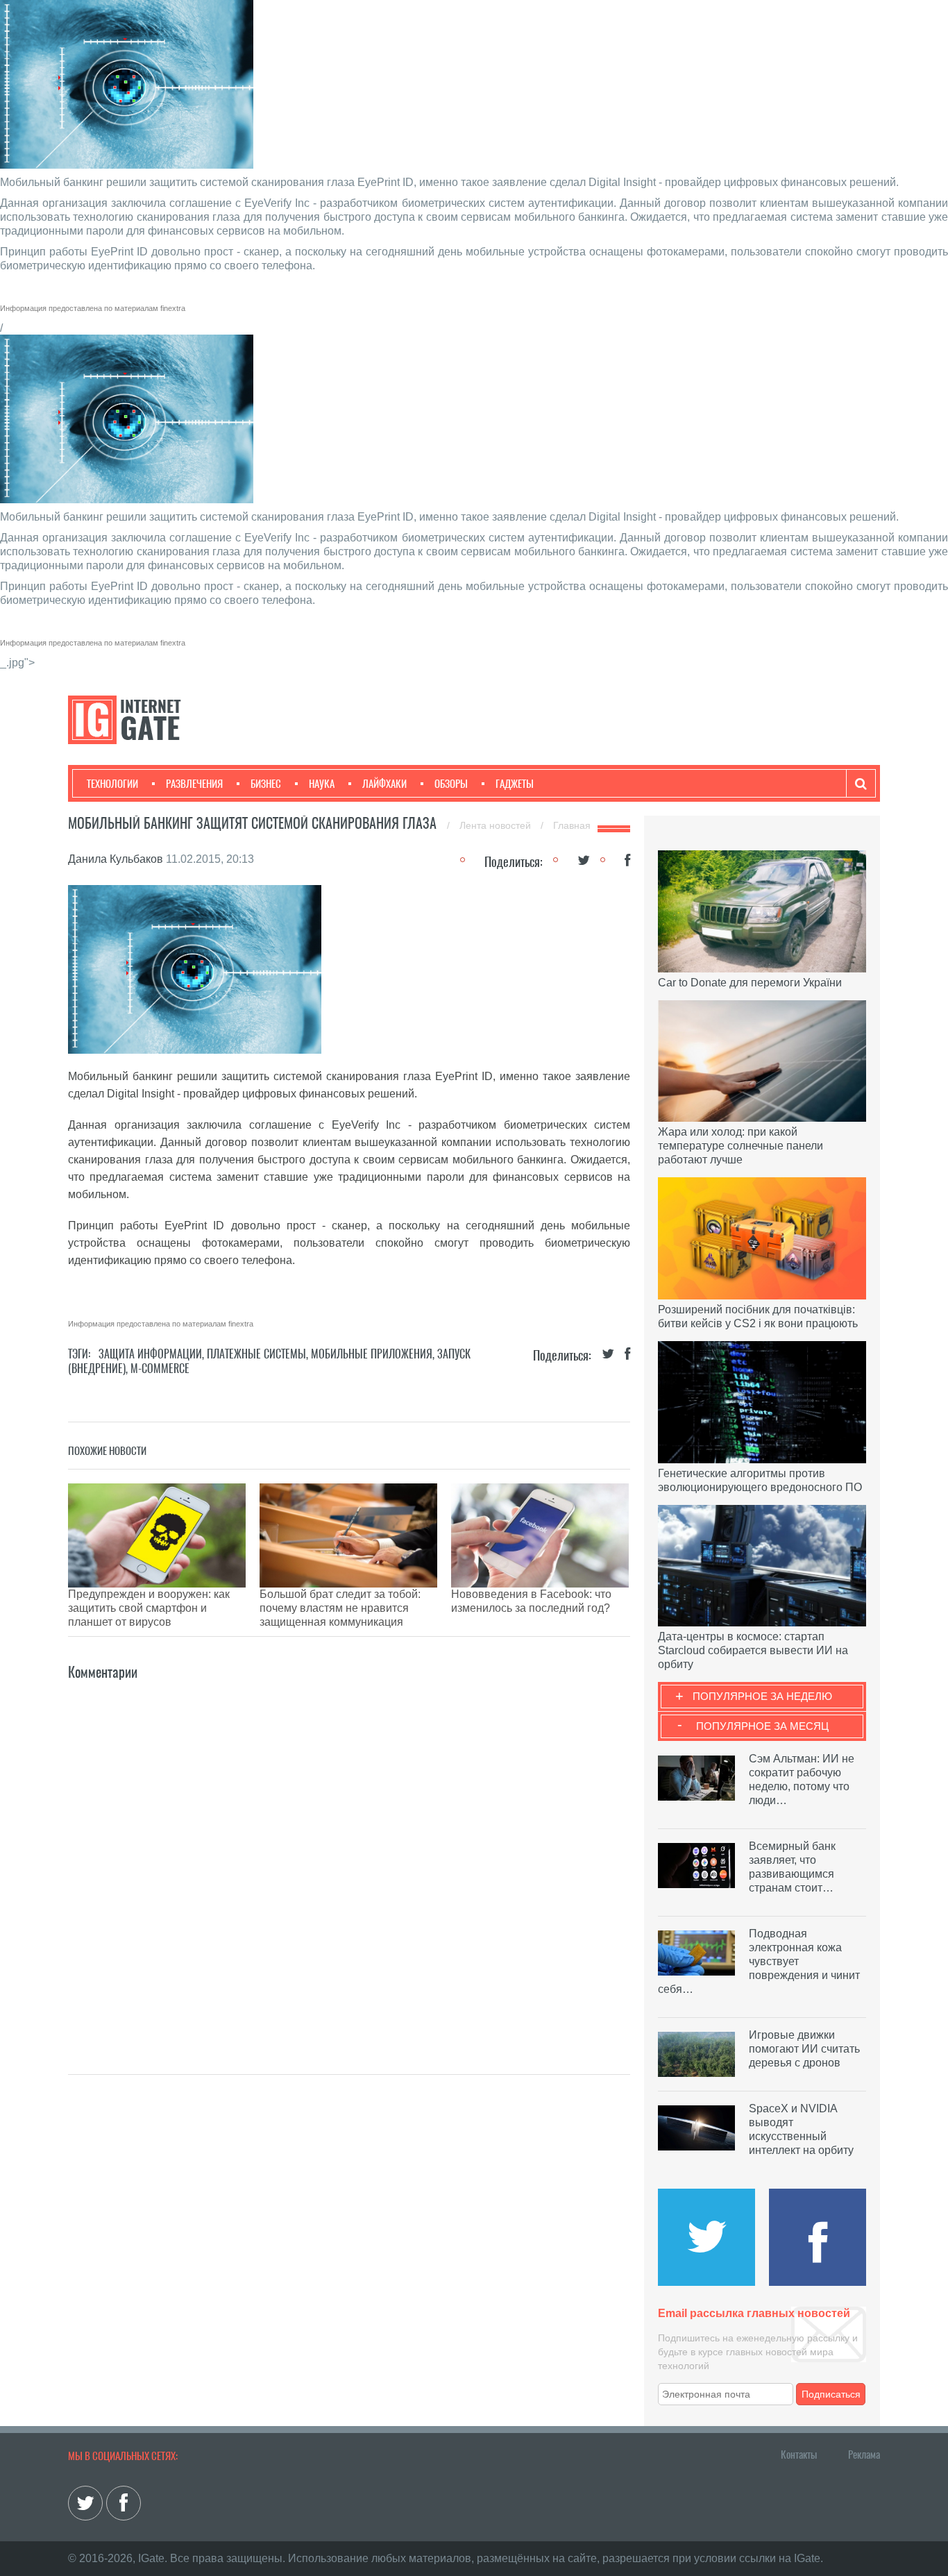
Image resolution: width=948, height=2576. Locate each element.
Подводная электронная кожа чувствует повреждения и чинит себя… (759, 1961)
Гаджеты (515, 784)
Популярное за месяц (762, 1726)
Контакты (799, 2455)
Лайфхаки (384, 784)
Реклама (864, 2455)
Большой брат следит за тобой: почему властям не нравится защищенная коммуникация (340, 1608)
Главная (572, 825)
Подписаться (831, 2394)
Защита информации (150, 1354)
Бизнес (266, 784)
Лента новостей (497, 825)
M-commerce (160, 1369)
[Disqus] (349, 1857)
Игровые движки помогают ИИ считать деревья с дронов (804, 2049)
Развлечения (194, 784)
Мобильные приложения (372, 1354)
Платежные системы (256, 1354)
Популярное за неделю (762, 1696)
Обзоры (451, 784)
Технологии (112, 784)
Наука (322, 784)
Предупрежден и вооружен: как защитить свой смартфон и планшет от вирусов (149, 1608)
